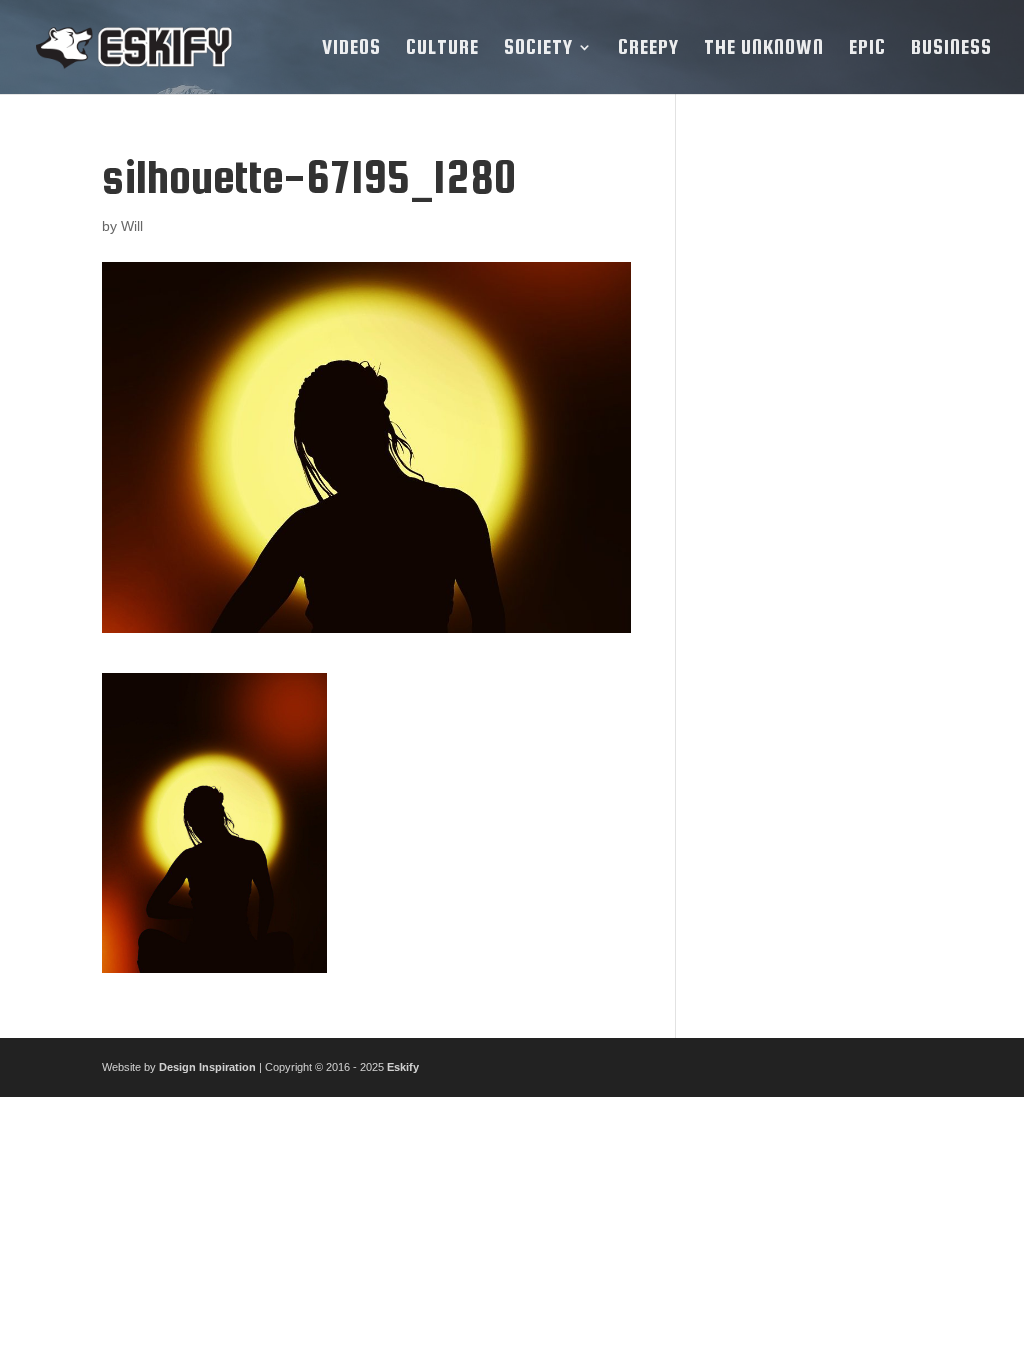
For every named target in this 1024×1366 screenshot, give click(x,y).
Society (538, 49)
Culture (442, 49)
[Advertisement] (814, 452)
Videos (351, 49)
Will (132, 226)
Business (951, 49)
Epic (867, 49)
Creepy (648, 49)
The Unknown (764, 49)
